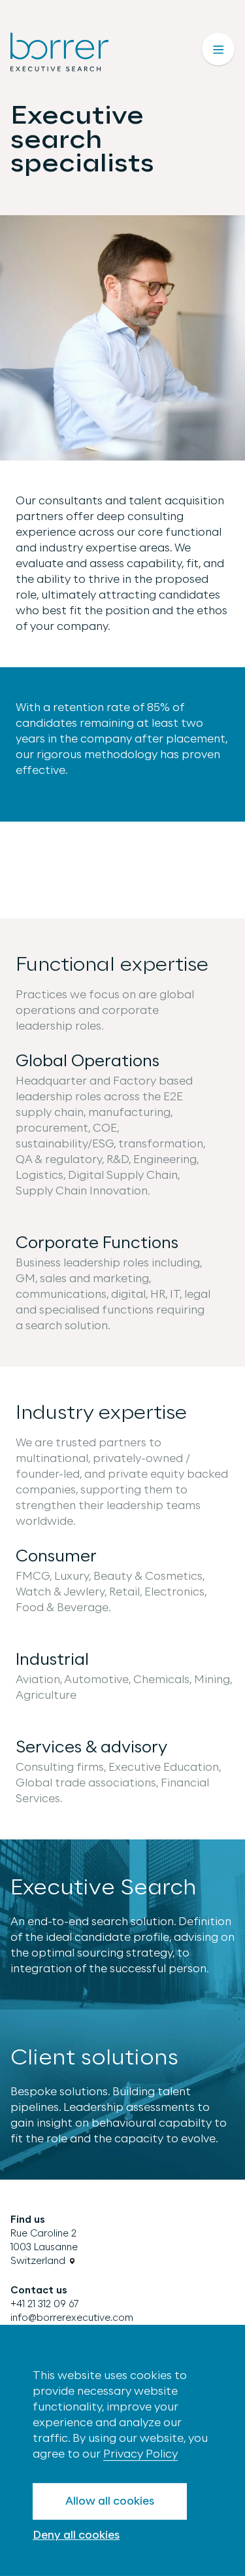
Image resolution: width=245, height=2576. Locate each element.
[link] (44, 2247)
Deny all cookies (76, 2535)
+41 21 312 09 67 (45, 2304)
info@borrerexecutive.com (72, 2318)
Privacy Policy (140, 2454)
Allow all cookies (110, 2501)
